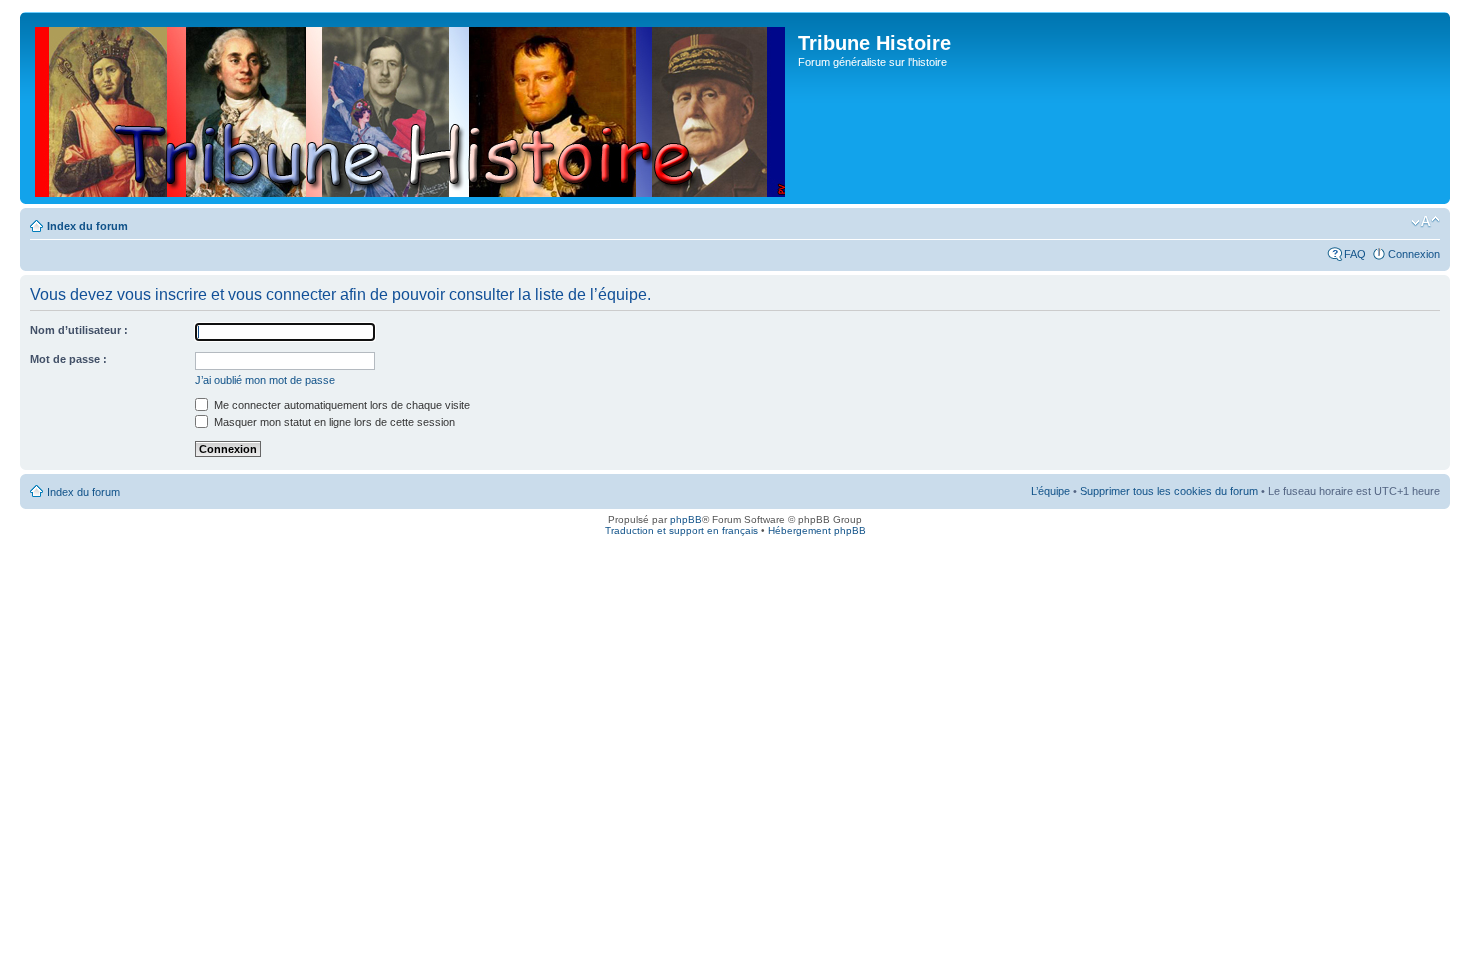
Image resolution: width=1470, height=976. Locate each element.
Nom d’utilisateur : (79, 330)
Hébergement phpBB (817, 530)
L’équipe (1050, 491)
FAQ (1355, 254)
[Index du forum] (411, 108)
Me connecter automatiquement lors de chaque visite (340, 405)
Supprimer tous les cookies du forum (1169, 491)
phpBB (686, 519)
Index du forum (87, 226)
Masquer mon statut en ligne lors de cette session (333, 422)
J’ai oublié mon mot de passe (265, 380)
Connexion (1414, 254)
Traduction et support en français (681, 530)
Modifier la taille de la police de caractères (1425, 222)
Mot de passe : (68, 359)
